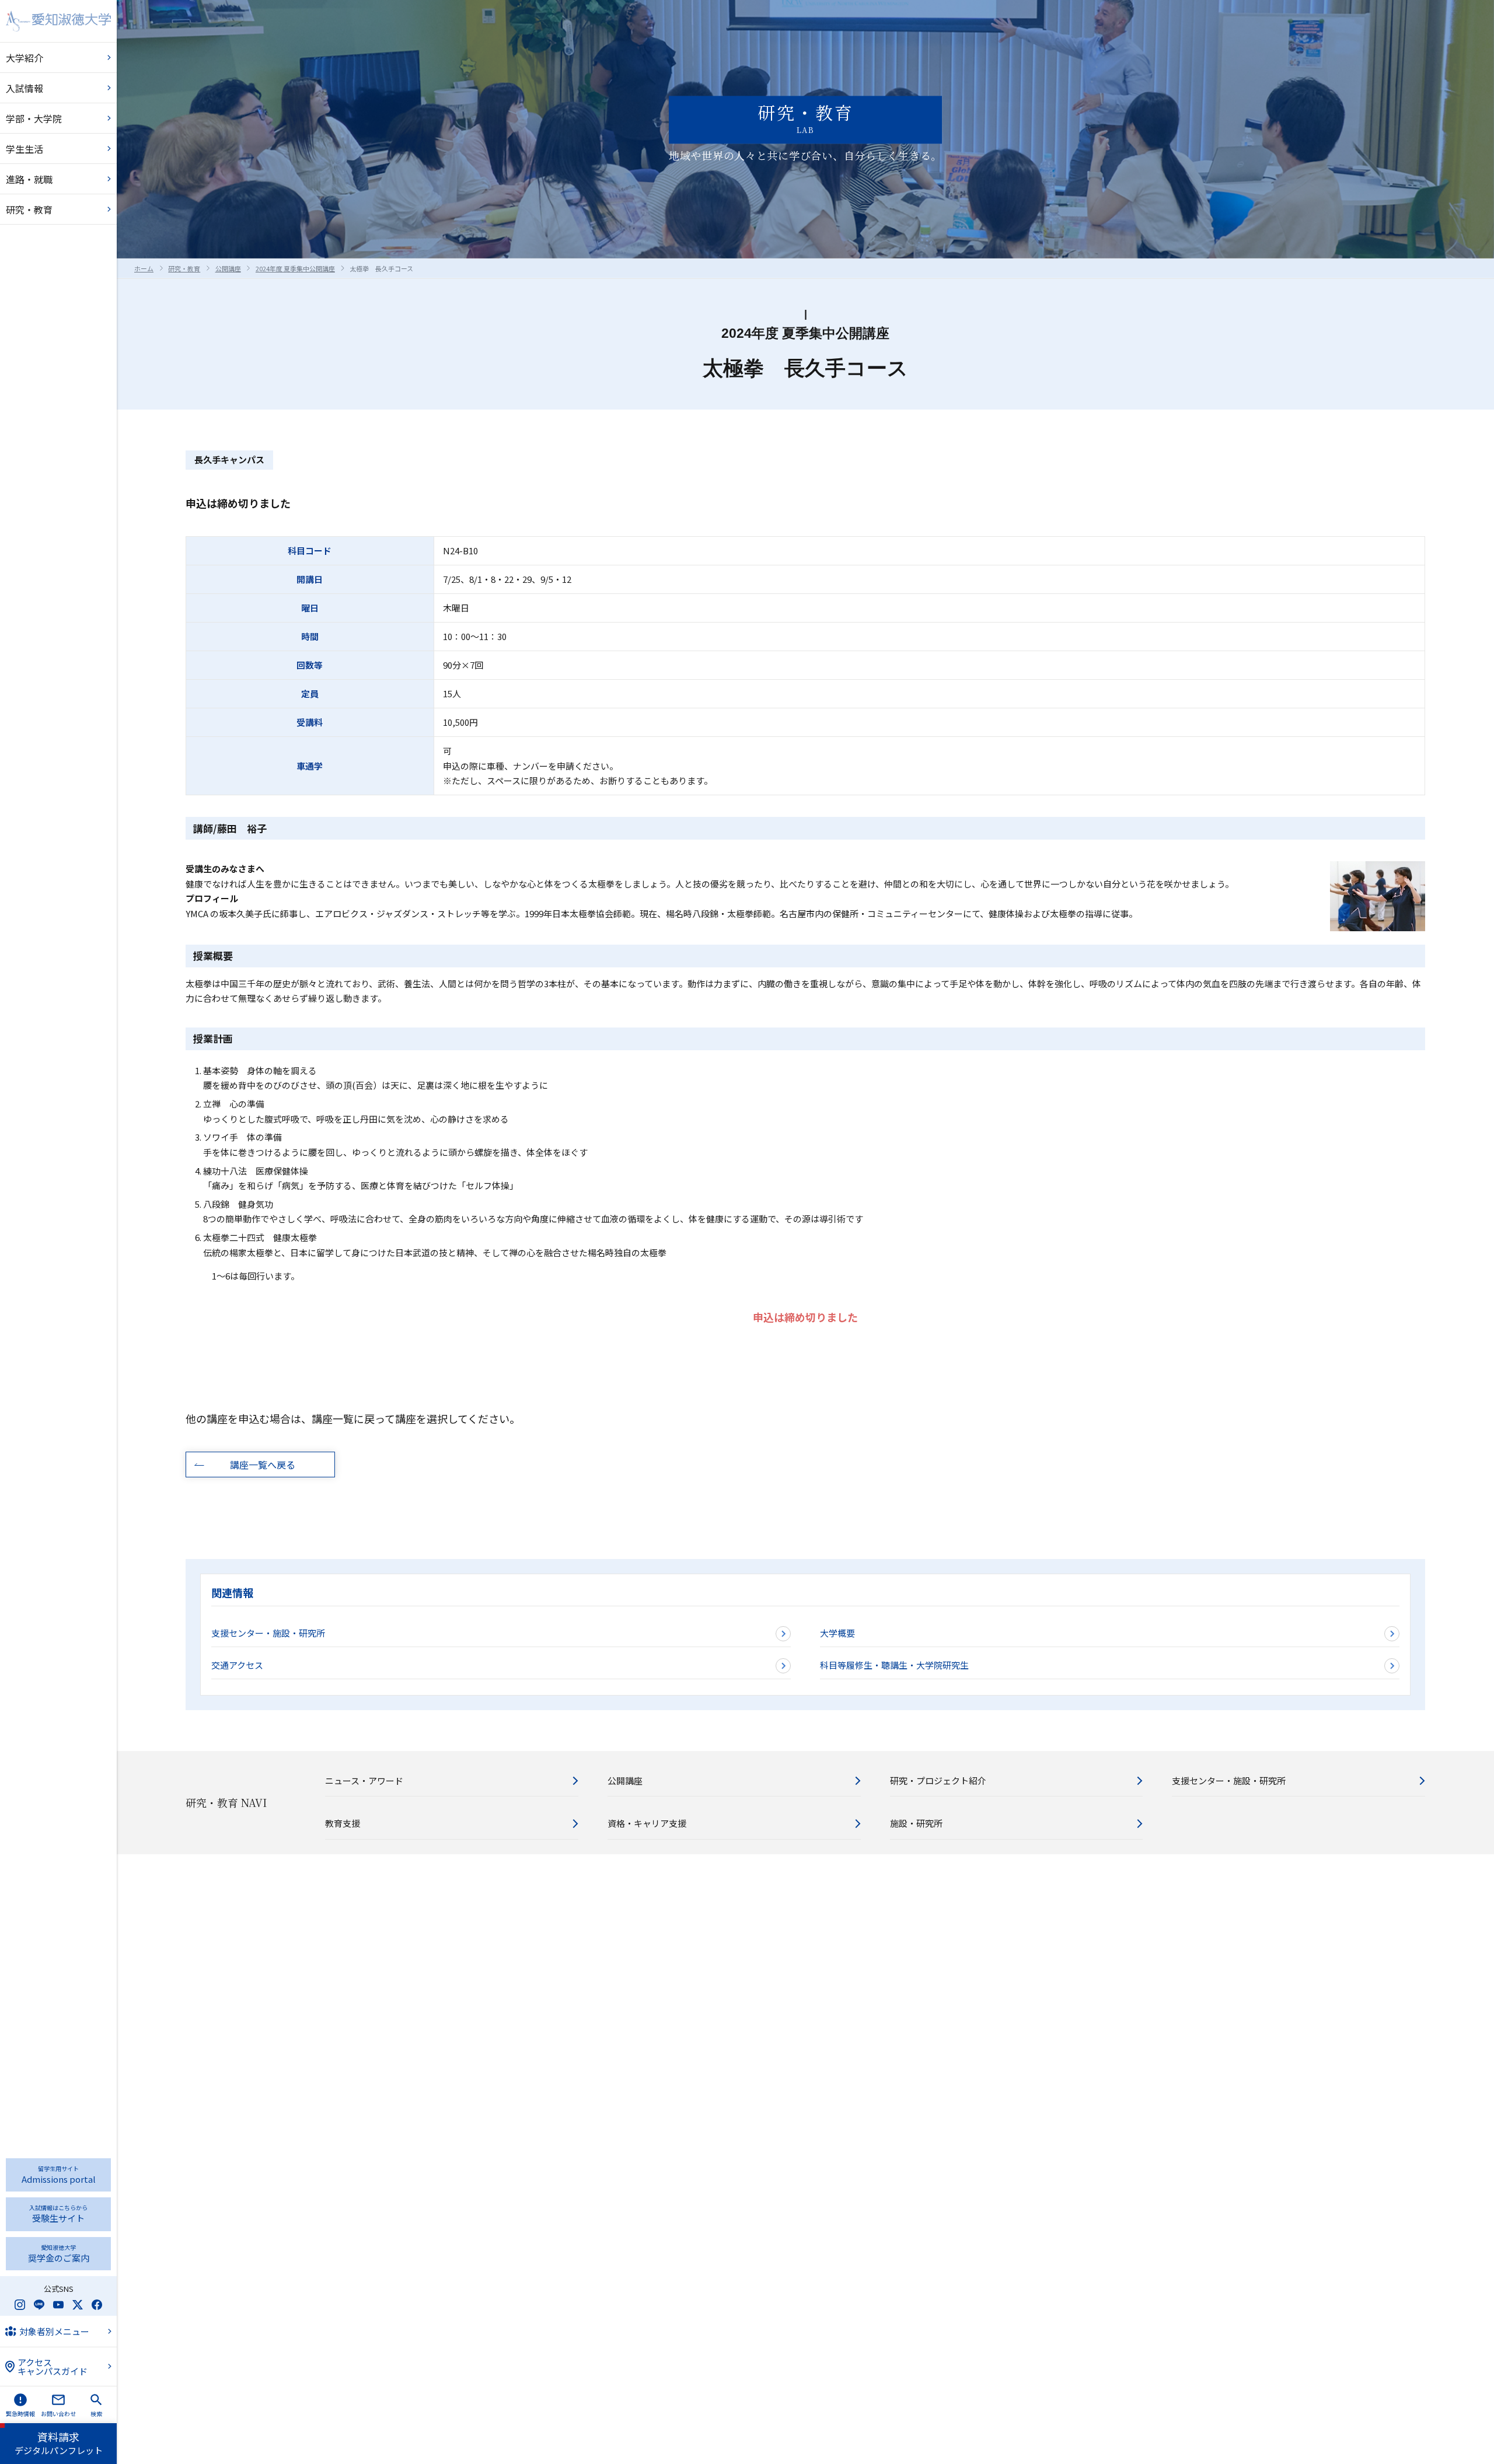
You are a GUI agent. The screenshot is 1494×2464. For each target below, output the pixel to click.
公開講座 (228, 268)
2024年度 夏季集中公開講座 (295, 268)
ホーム (144, 268)
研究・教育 (184, 268)
